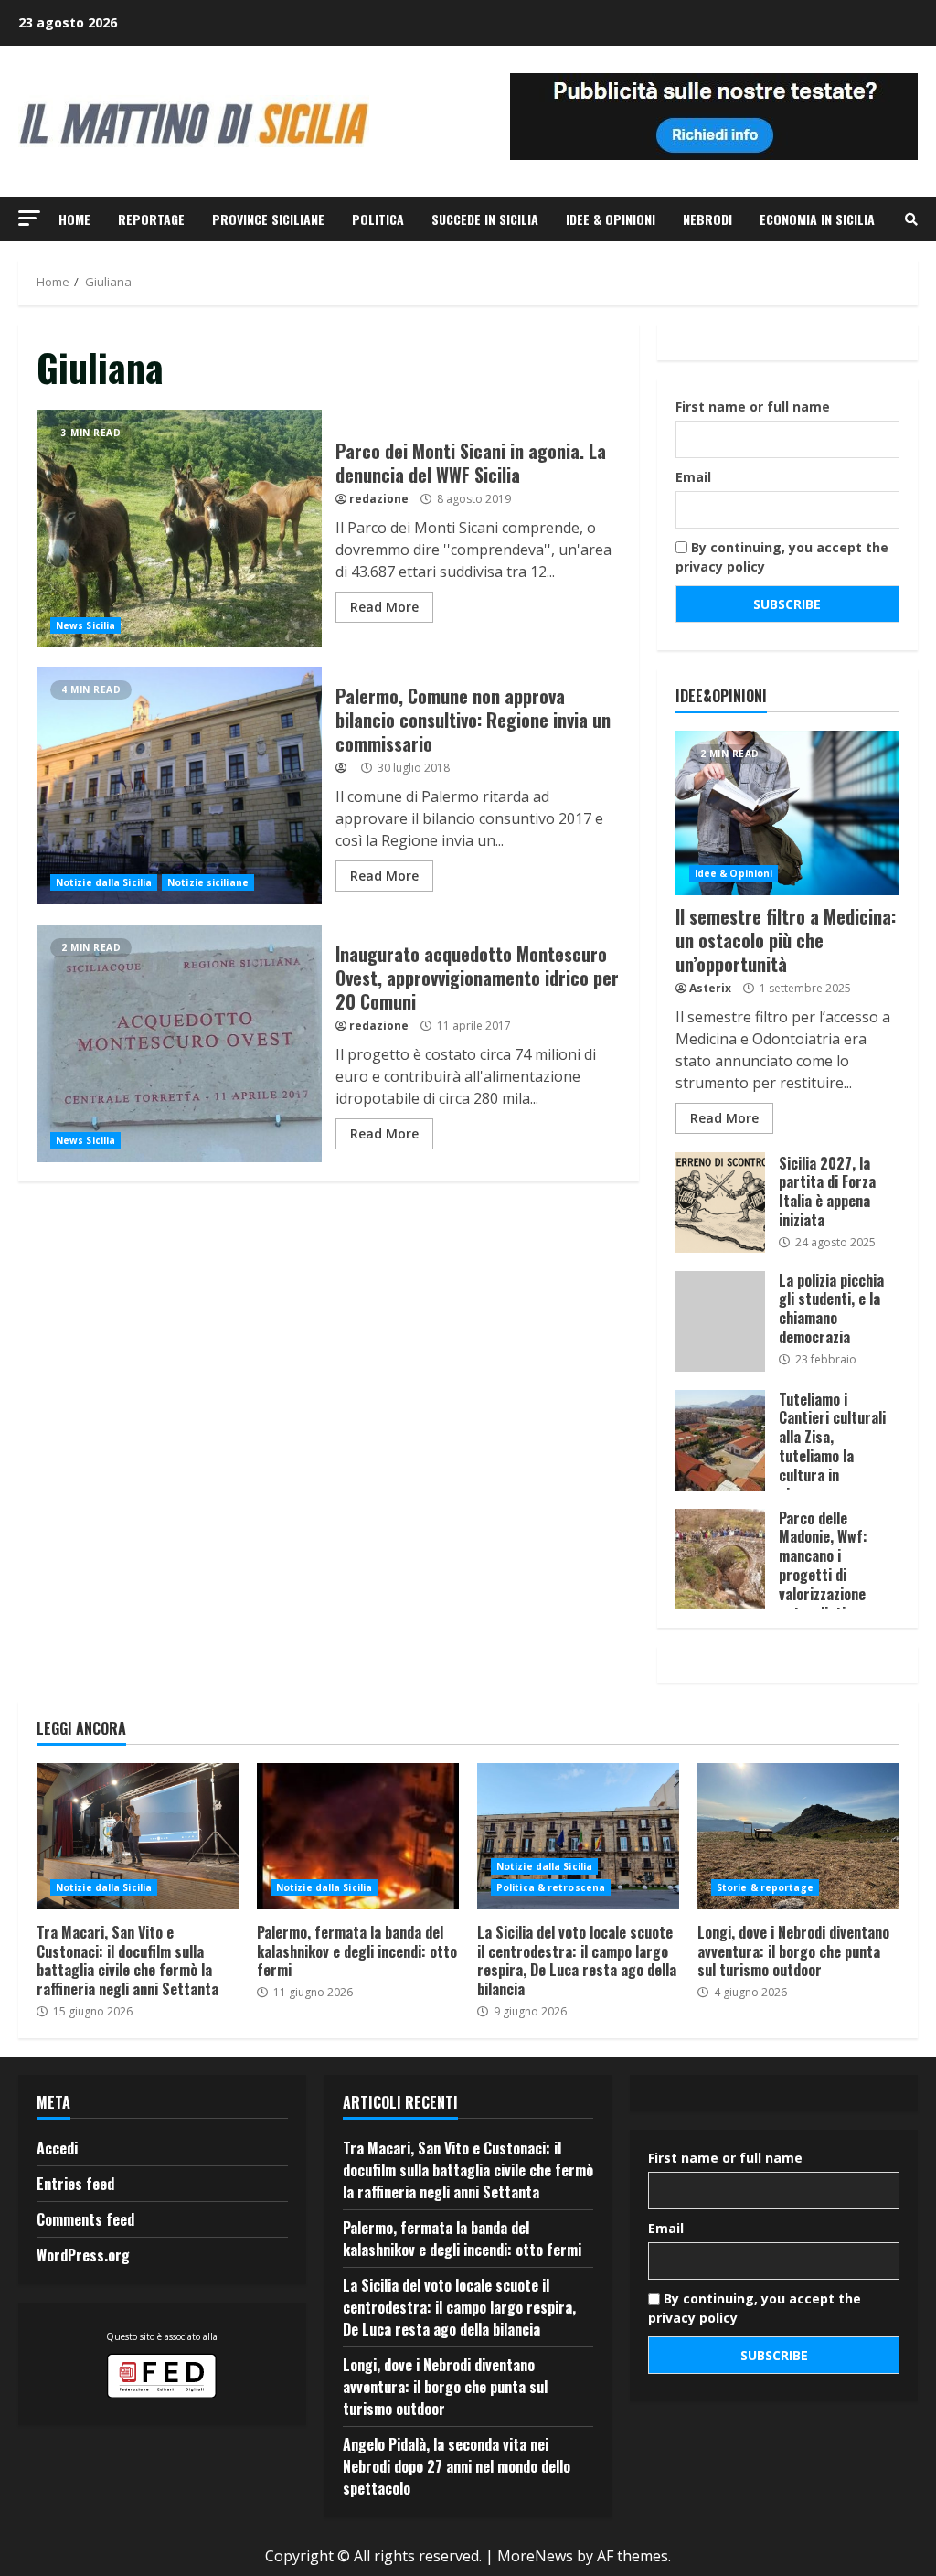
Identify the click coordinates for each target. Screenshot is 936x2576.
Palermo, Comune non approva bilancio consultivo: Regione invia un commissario (179, 786)
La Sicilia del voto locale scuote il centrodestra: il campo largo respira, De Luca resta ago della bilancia (578, 1836)
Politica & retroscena (551, 1887)
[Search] (911, 219)
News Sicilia (85, 625)
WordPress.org (83, 2255)
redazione (379, 499)
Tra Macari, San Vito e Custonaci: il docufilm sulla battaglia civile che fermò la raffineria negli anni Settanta (138, 1836)
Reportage (151, 219)
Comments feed (85, 2219)
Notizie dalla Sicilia (104, 882)
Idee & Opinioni (611, 219)
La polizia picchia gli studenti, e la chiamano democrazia (720, 1321)
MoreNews (535, 2556)
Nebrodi (707, 219)
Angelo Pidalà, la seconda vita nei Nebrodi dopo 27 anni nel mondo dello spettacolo (457, 2466)
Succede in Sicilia (485, 219)
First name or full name (753, 406)
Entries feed (75, 2184)
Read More (384, 607)
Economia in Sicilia (817, 219)
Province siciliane (268, 219)
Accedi (57, 2148)
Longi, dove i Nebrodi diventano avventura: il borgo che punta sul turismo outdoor (798, 1836)
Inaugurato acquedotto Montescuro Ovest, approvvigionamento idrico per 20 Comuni (179, 1043)
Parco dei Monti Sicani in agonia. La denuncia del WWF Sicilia (179, 529)
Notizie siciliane (208, 882)
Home (74, 219)
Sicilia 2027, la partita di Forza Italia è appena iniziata (720, 1202)
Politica (378, 219)
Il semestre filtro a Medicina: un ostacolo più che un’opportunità (787, 813)
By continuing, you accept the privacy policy (782, 557)
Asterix (710, 988)
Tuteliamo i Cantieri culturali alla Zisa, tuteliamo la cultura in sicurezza (720, 1440)
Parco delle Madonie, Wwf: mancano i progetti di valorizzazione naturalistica (720, 1559)
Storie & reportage (765, 1887)
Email (693, 477)
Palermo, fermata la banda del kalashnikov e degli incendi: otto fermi (358, 1836)
